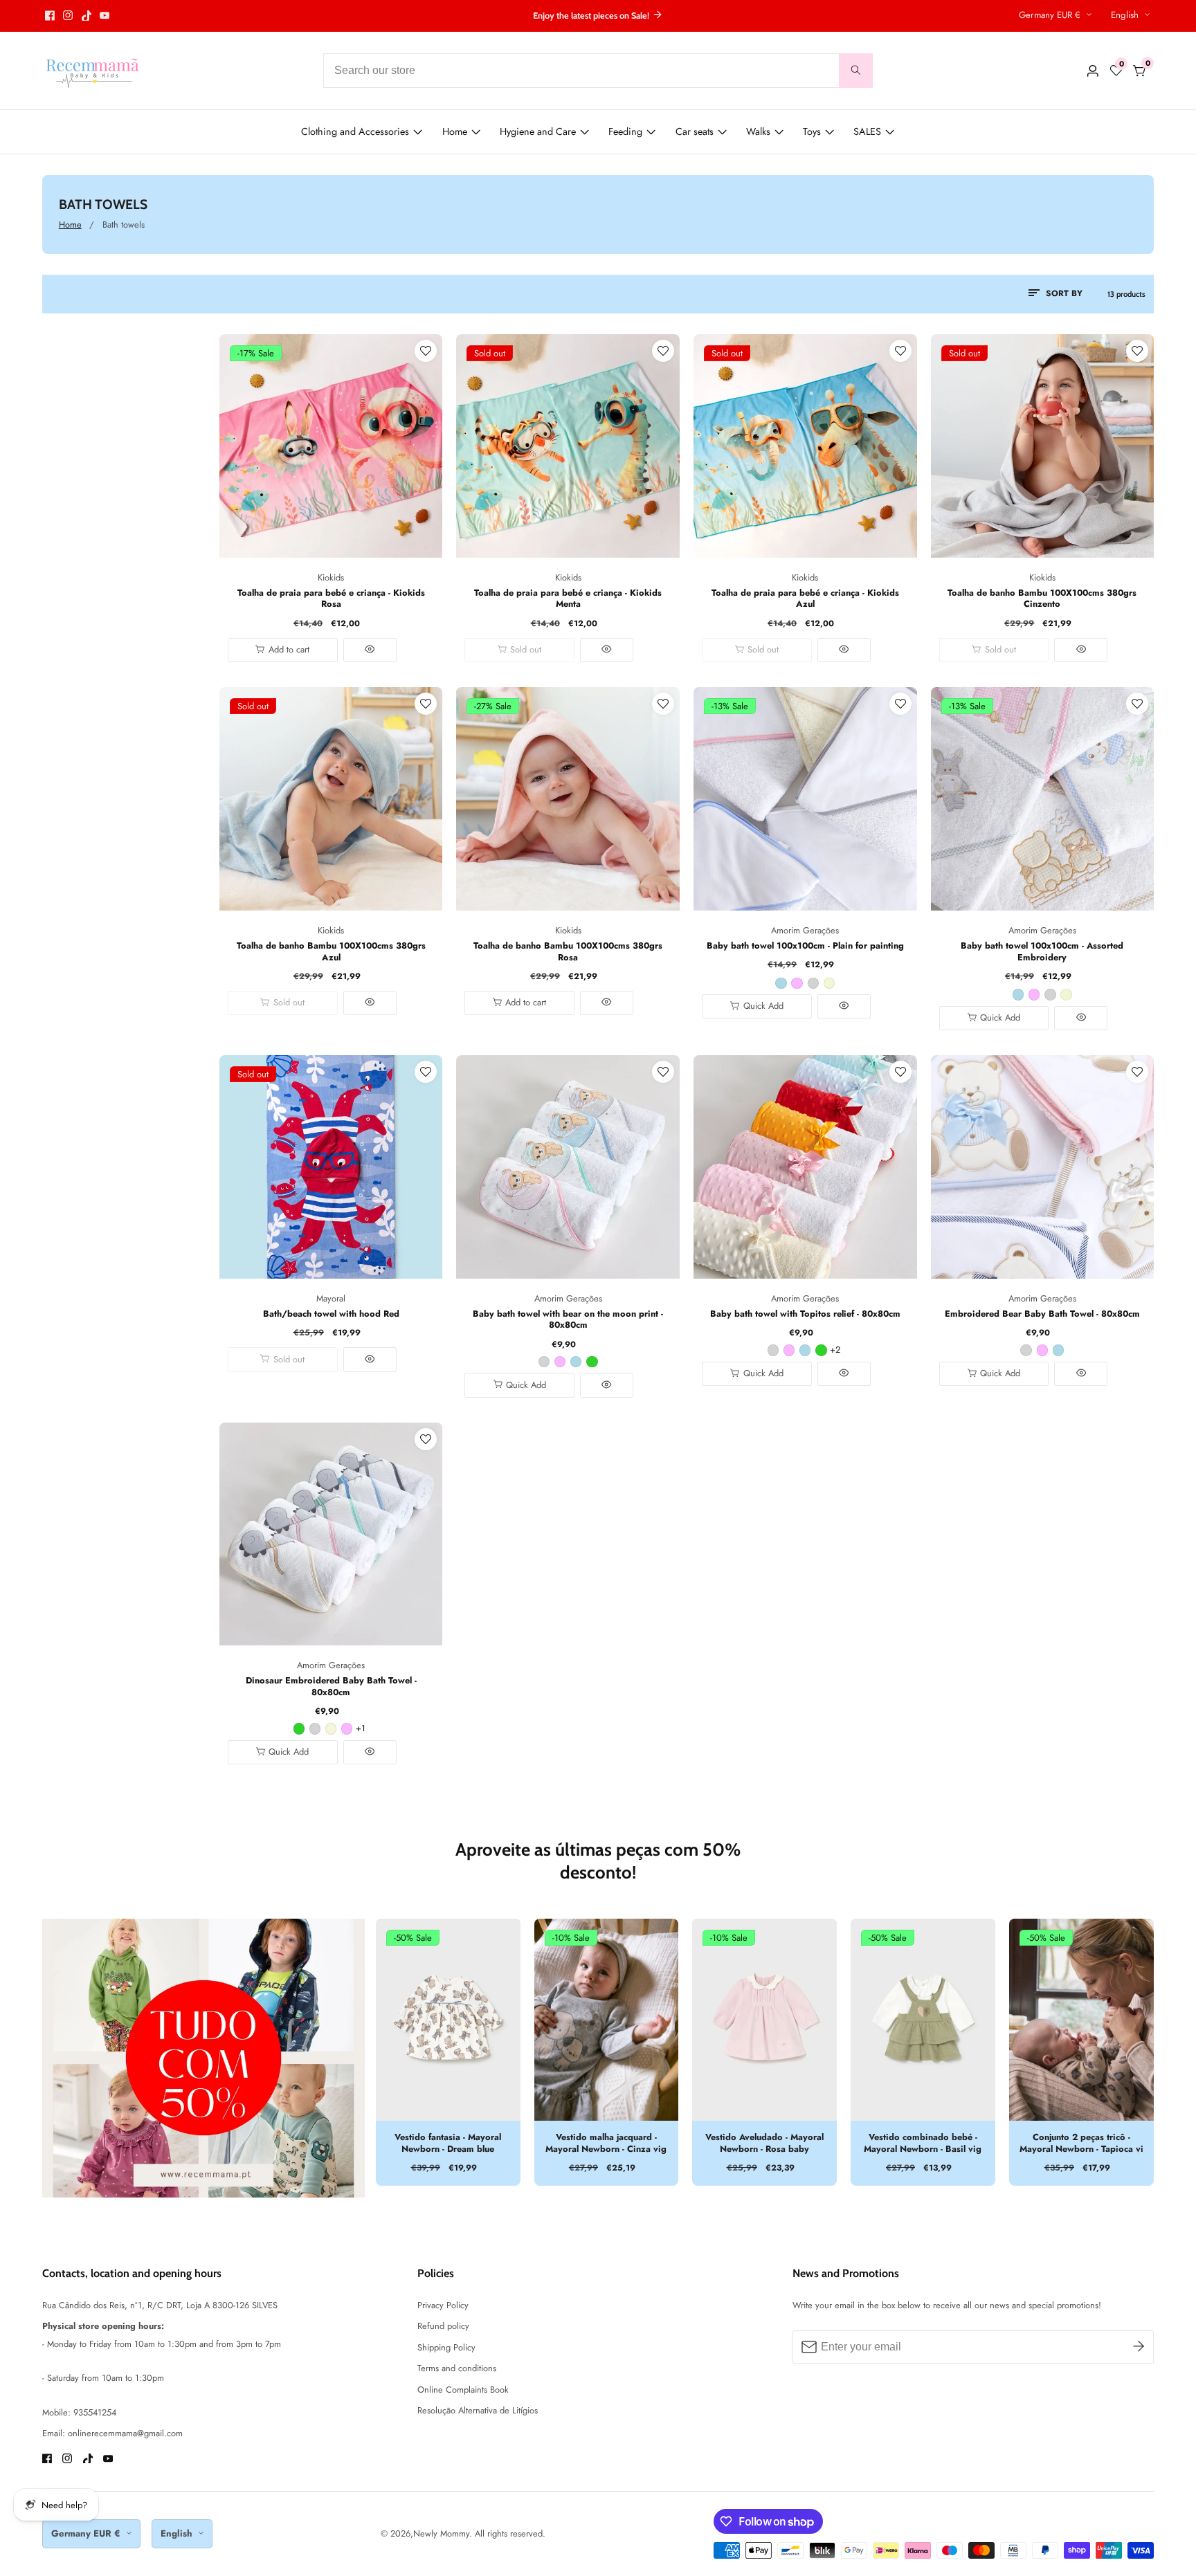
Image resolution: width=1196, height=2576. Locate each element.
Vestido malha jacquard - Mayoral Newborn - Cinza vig (606, 2143)
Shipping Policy (446, 2347)
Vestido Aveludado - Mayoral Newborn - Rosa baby (764, 2143)
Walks (758, 131)
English (1126, 15)
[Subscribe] (1139, 2347)
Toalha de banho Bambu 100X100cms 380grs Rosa (568, 952)
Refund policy (443, 2326)
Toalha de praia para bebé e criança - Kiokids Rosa (331, 599)
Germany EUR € (1051, 15)
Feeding (625, 131)
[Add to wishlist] (426, 351)
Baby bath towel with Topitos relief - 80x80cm (805, 1314)
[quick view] (370, 650)
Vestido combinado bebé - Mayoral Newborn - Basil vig (923, 2143)
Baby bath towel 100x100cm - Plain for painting (805, 946)
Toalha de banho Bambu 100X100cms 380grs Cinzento (1042, 599)
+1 (361, 1728)
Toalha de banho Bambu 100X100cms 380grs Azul (331, 952)
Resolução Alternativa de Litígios (478, 2410)
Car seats (695, 131)
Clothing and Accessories (355, 131)
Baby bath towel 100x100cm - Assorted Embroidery (1042, 952)
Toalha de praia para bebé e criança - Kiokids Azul (805, 599)
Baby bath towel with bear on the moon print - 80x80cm (568, 1320)
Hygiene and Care (538, 131)
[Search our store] (856, 71)
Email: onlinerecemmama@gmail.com (112, 2433)
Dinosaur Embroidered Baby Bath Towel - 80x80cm (331, 1687)
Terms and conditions (457, 2368)
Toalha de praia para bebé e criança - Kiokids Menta (568, 599)
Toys (812, 131)
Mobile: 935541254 (79, 2412)
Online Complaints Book (463, 2390)
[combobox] (598, 71)
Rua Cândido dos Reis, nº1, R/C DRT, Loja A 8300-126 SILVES (160, 2305)
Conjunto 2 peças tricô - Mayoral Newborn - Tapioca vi (1081, 2143)
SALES (867, 131)
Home (455, 131)
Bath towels (124, 225)
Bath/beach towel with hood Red (331, 1314)
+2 (835, 1350)
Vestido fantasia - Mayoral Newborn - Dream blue (448, 2143)
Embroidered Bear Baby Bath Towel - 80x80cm (1042, 1314)
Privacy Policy (443, 2305)
